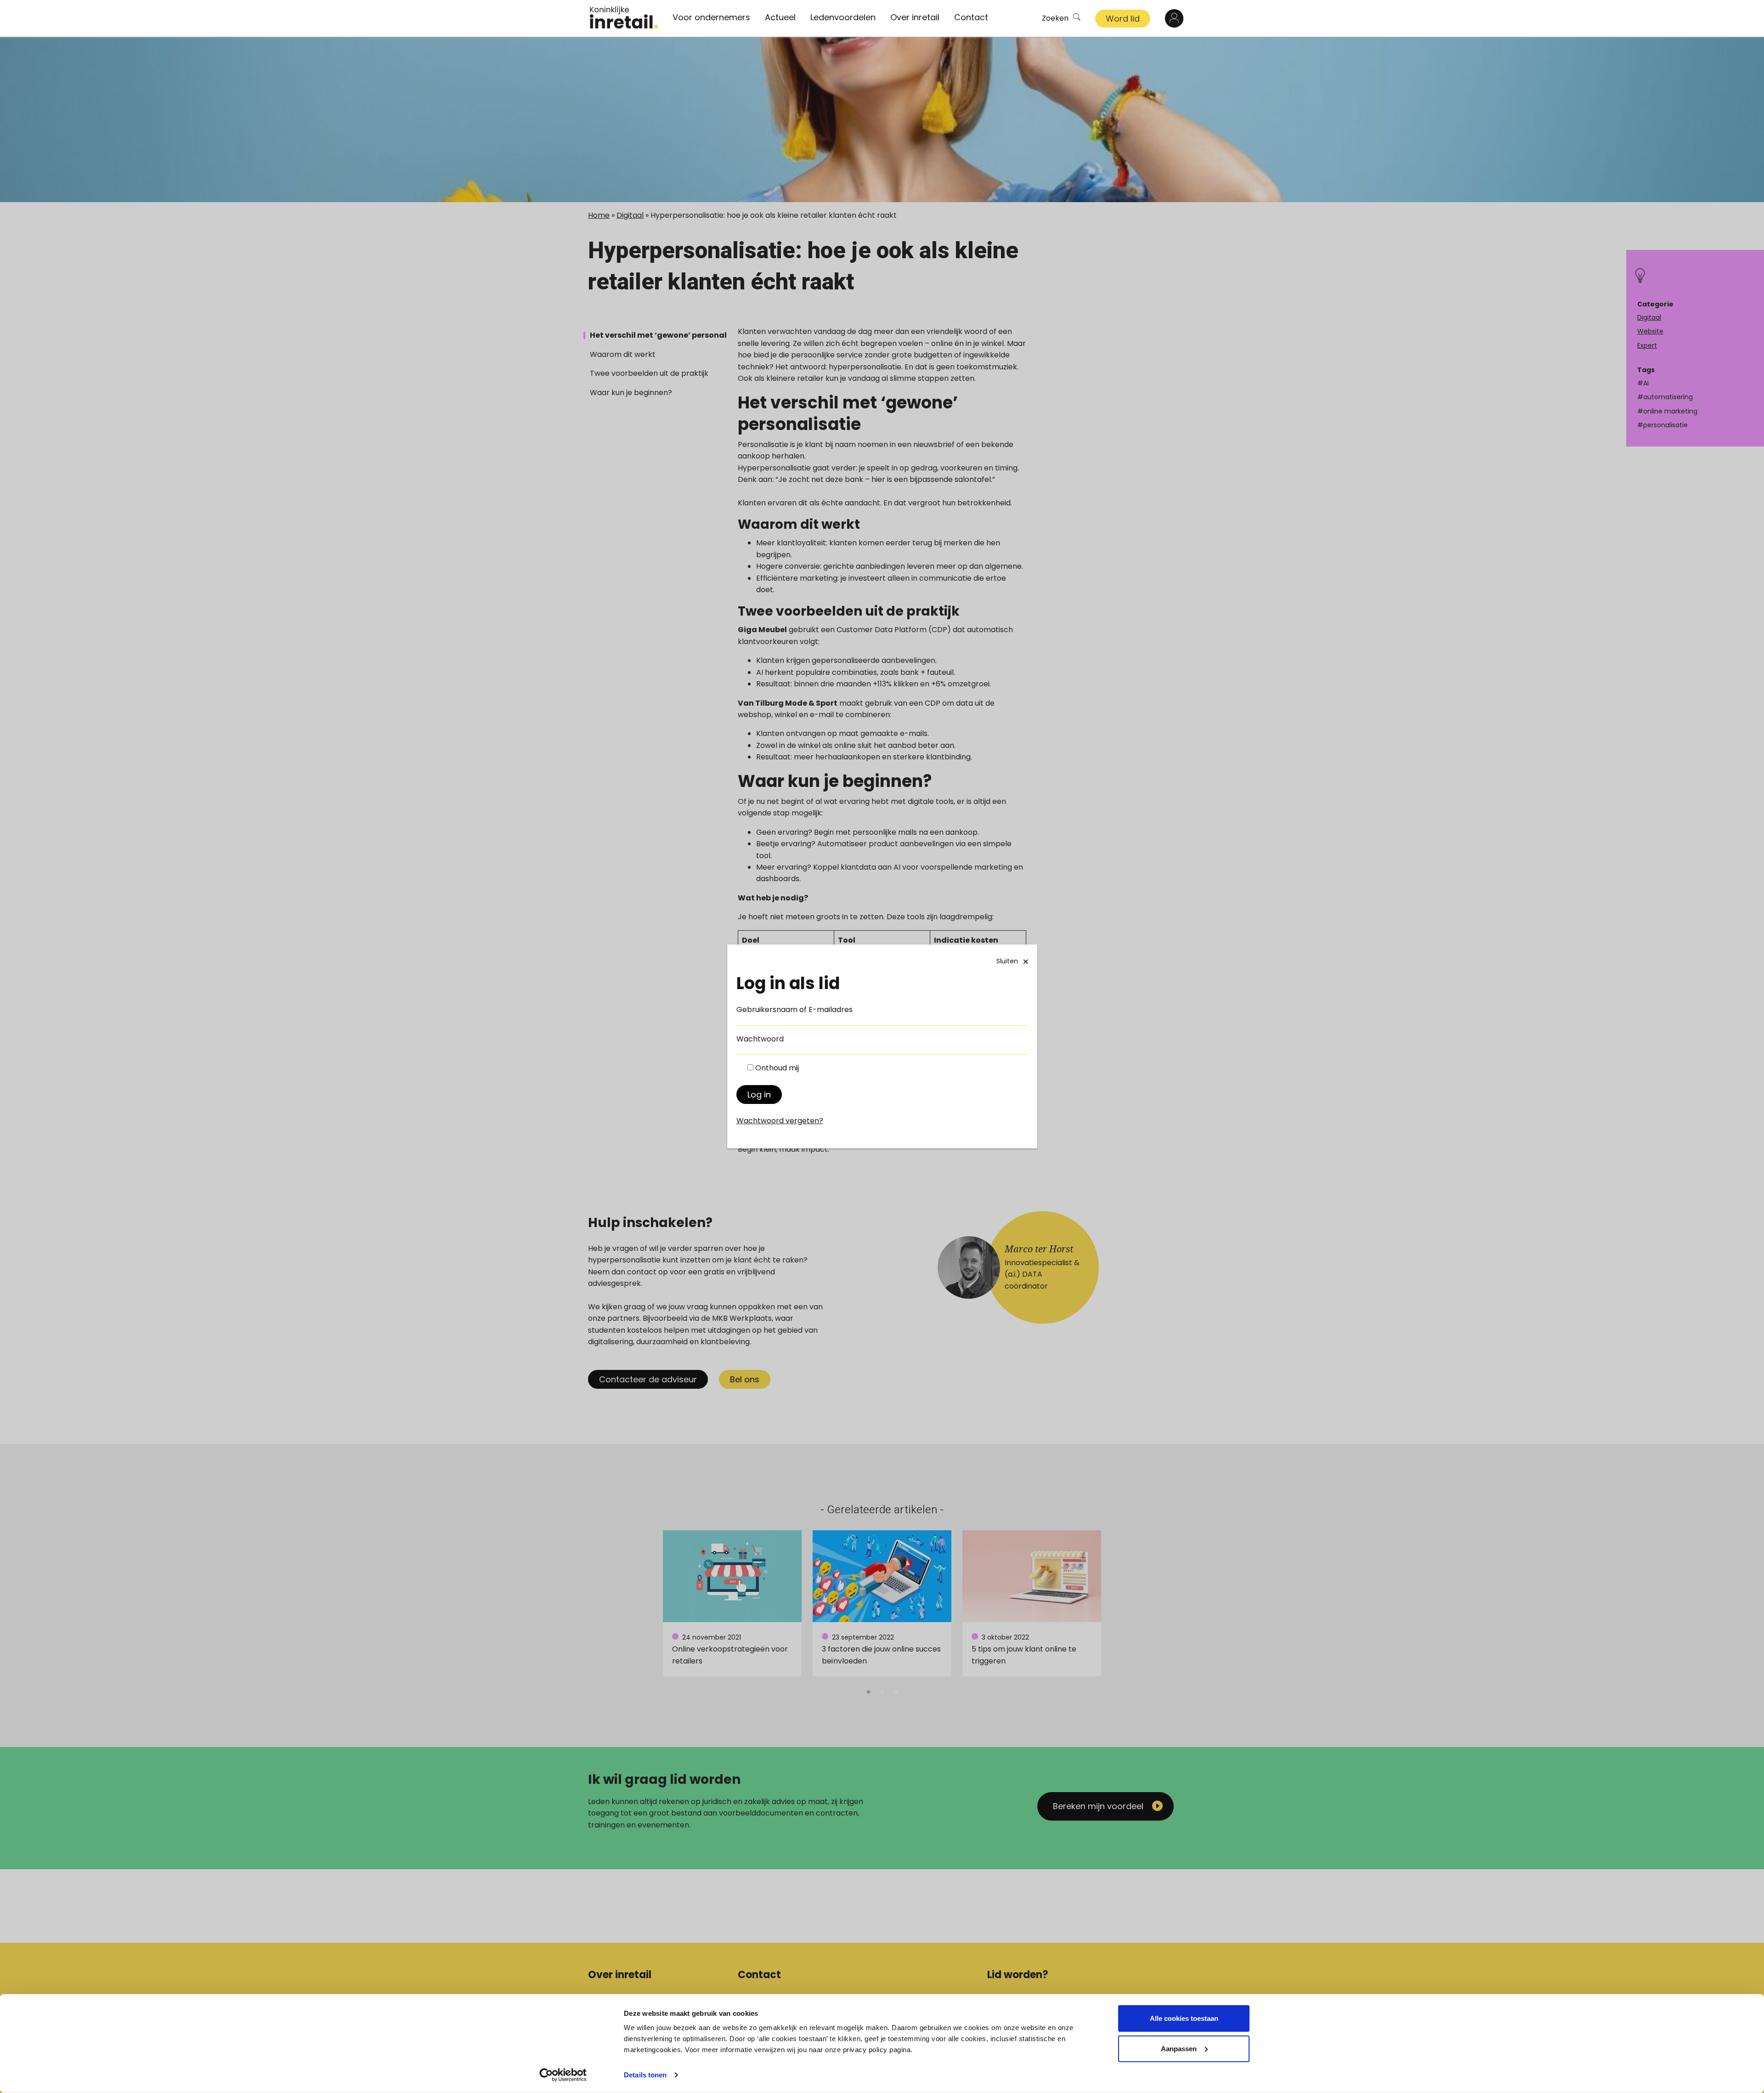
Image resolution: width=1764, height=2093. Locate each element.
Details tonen (645, 2075)
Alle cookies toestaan (1184, 2018)
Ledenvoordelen (843, 17)
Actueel (780, 17)
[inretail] (624, 17)
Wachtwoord (760, 1039)
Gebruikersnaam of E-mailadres (794, 1010)
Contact (971, 17)
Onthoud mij (777, 1068)
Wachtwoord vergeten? (780, 1121)
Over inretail (915, 17)
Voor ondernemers (711, 17)
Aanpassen (1179, 2048)
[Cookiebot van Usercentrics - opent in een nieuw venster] (563, 2075)
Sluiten (1007, 961)
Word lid (1123, 19)
